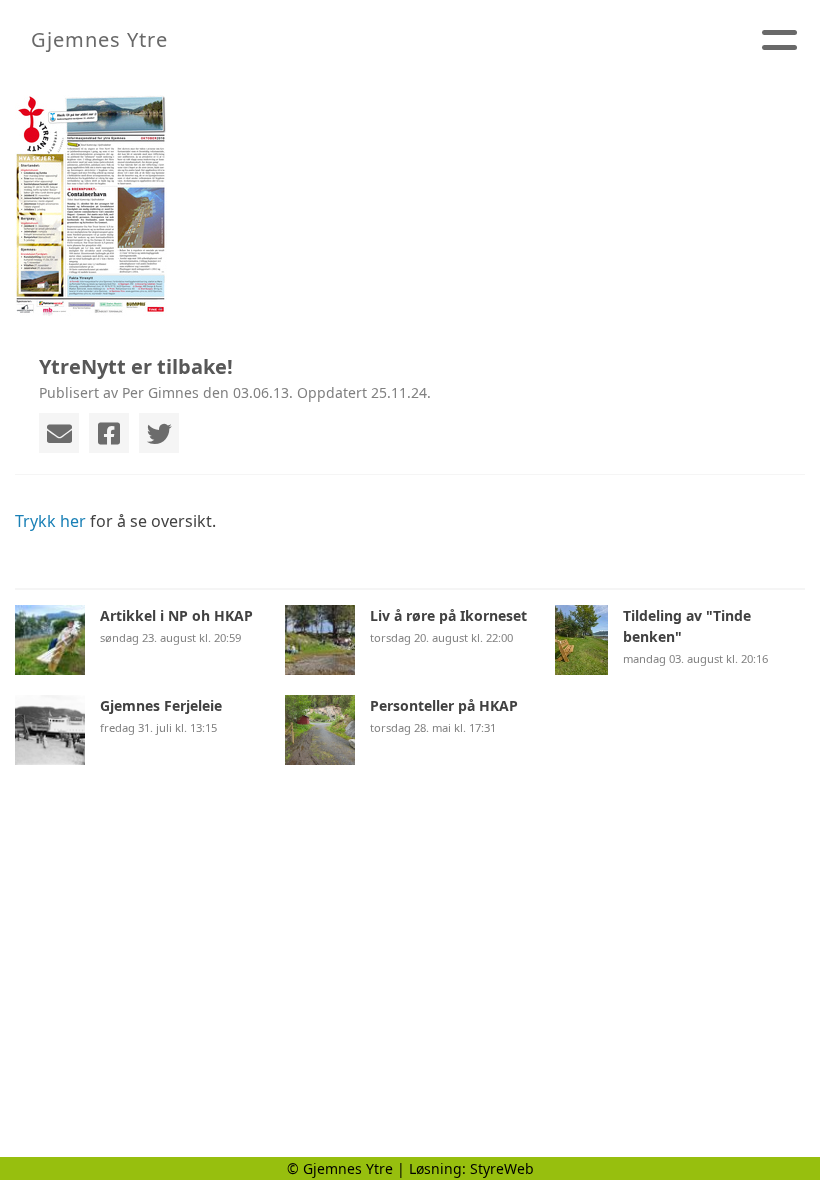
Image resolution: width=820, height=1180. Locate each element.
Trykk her (50, 521)
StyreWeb (502, 1168)
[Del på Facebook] (109, 433)
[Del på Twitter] (159, 433)
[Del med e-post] (59, 433)
